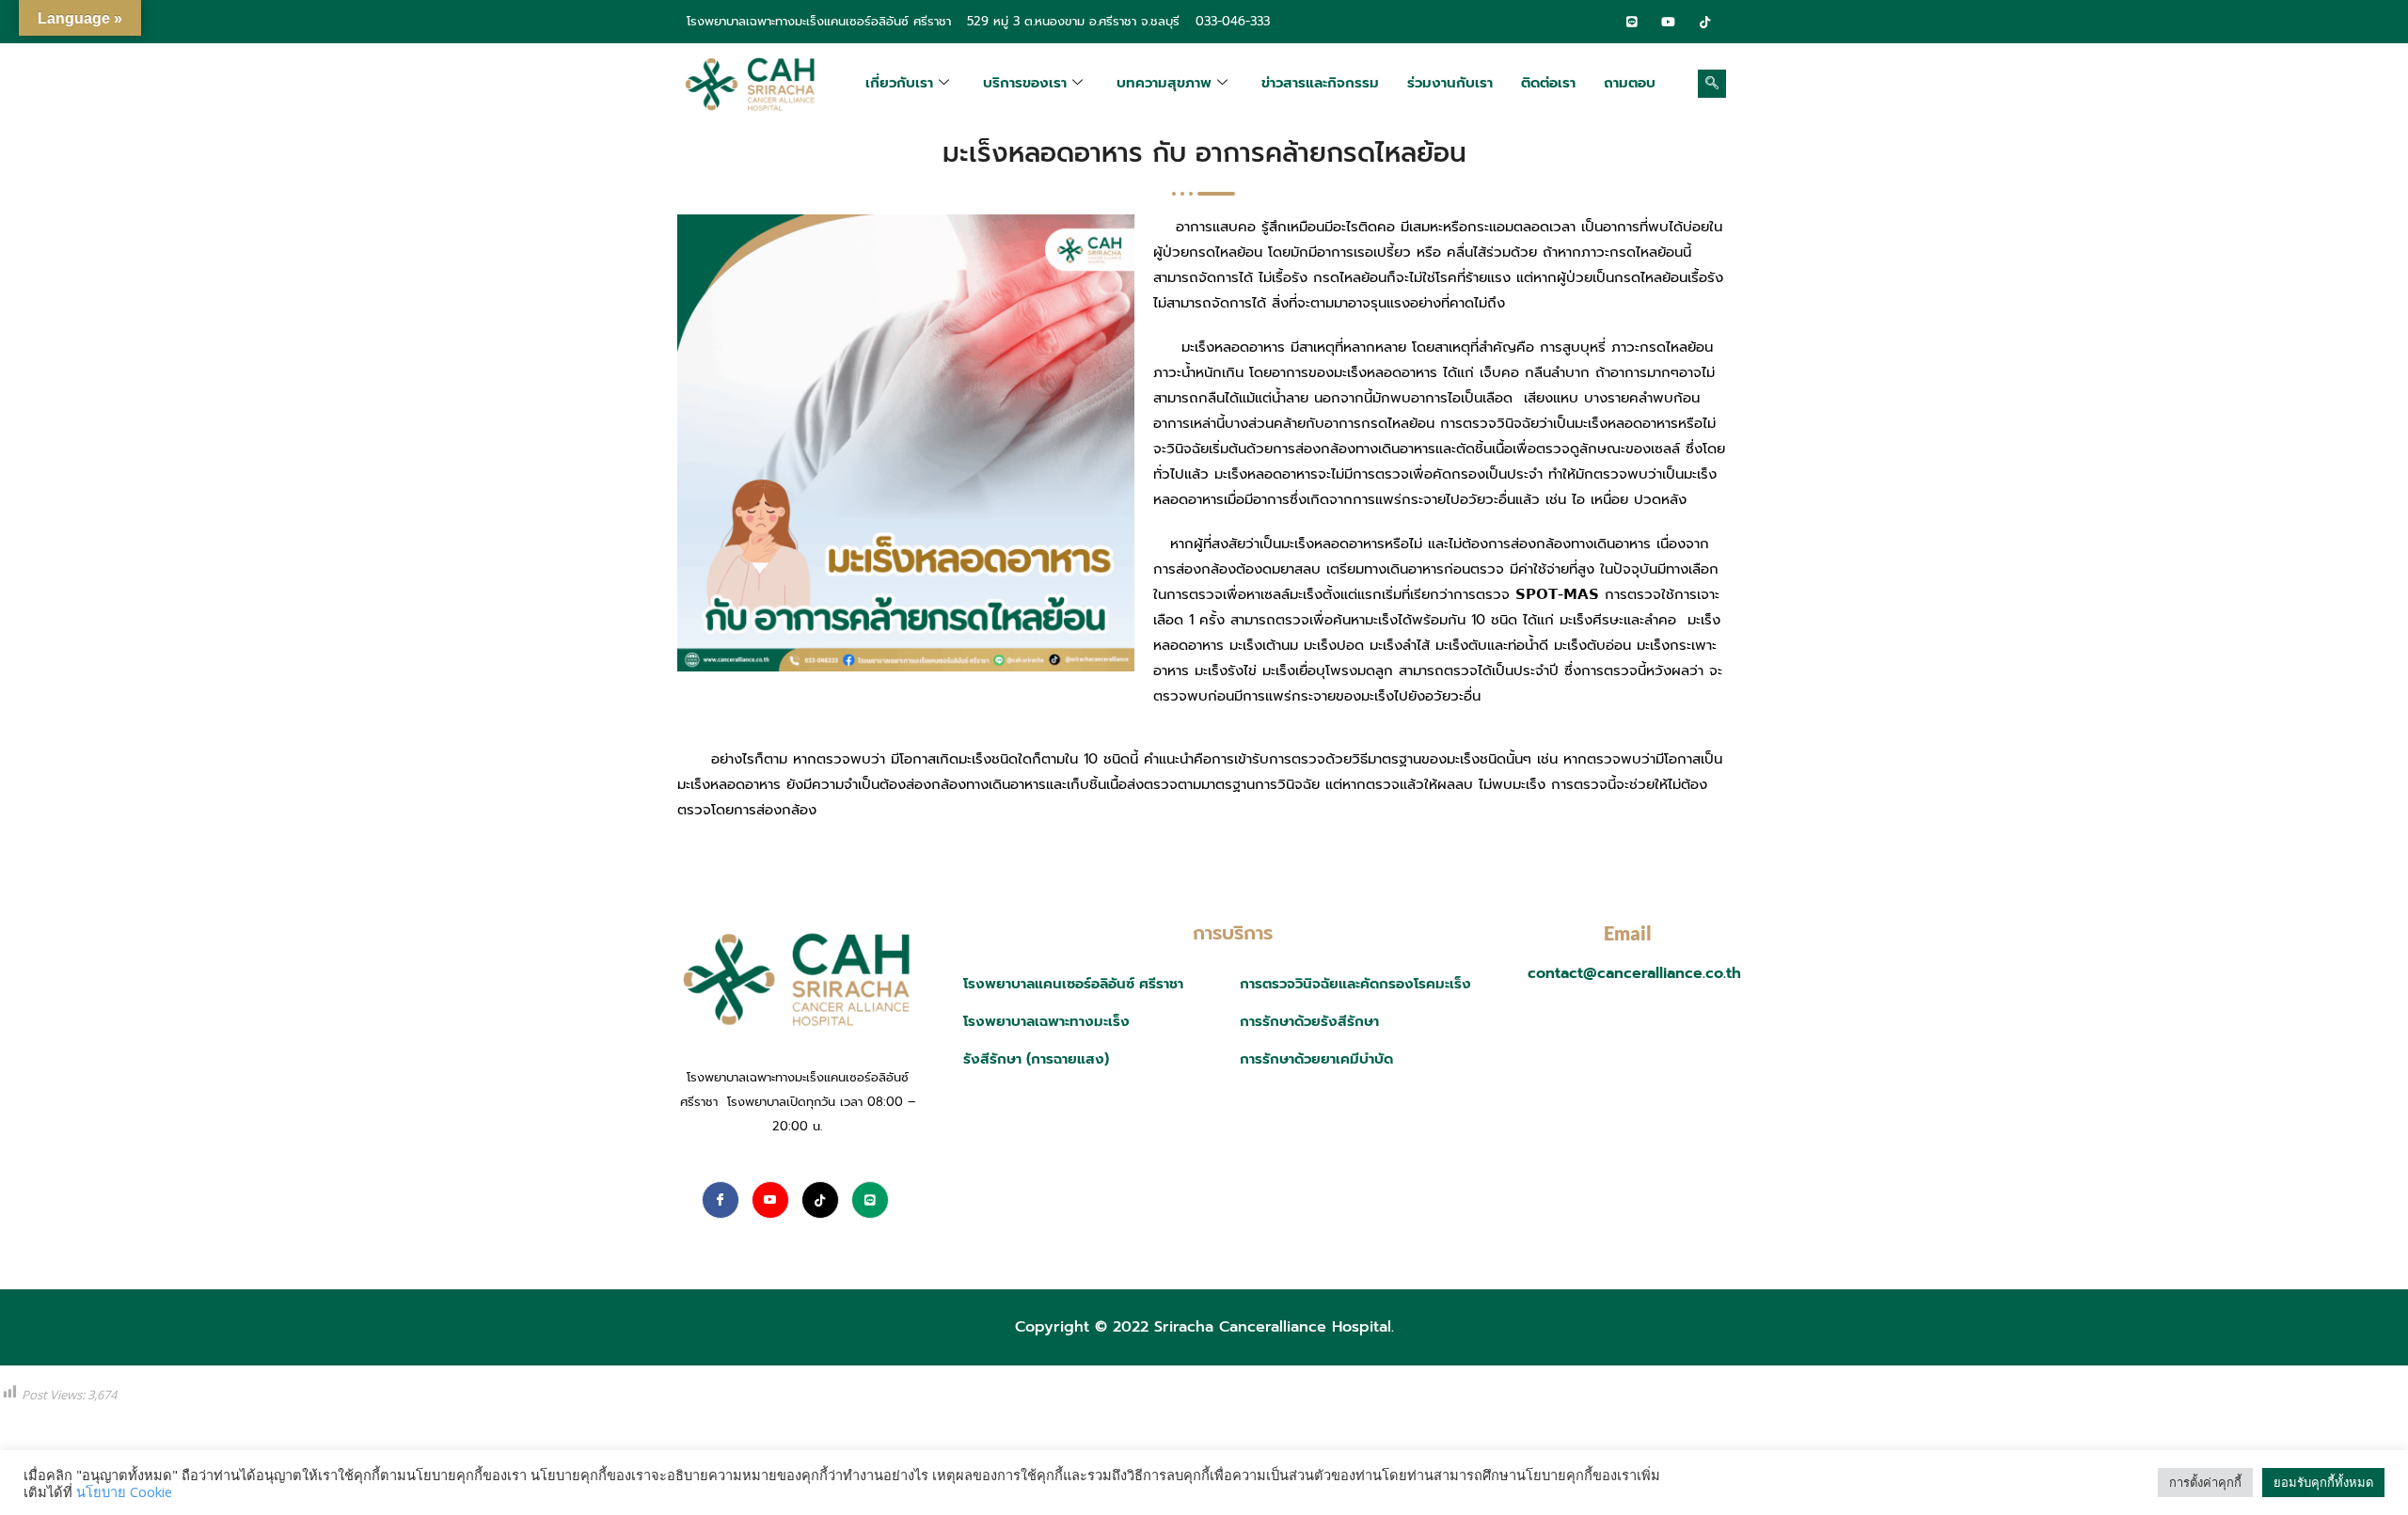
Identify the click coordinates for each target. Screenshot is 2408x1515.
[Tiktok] (820, 1200)
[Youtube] (770, 1200)
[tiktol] (1705, 22)
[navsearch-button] (1712, 84)
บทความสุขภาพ (1164, 83)
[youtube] (1669, 22)
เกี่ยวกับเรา (899, 83)
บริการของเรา (1025, 83)
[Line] (1632, 22)
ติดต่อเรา (1548, 83)
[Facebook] (1595, 22)
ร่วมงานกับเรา (1450, 83)
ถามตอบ (1630, 83)
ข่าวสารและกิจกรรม (1320, 83)
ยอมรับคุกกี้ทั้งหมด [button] (2323, 1482)
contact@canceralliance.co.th (1634, 973)
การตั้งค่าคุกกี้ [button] (2205, 1482)
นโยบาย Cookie (124, 1491)
